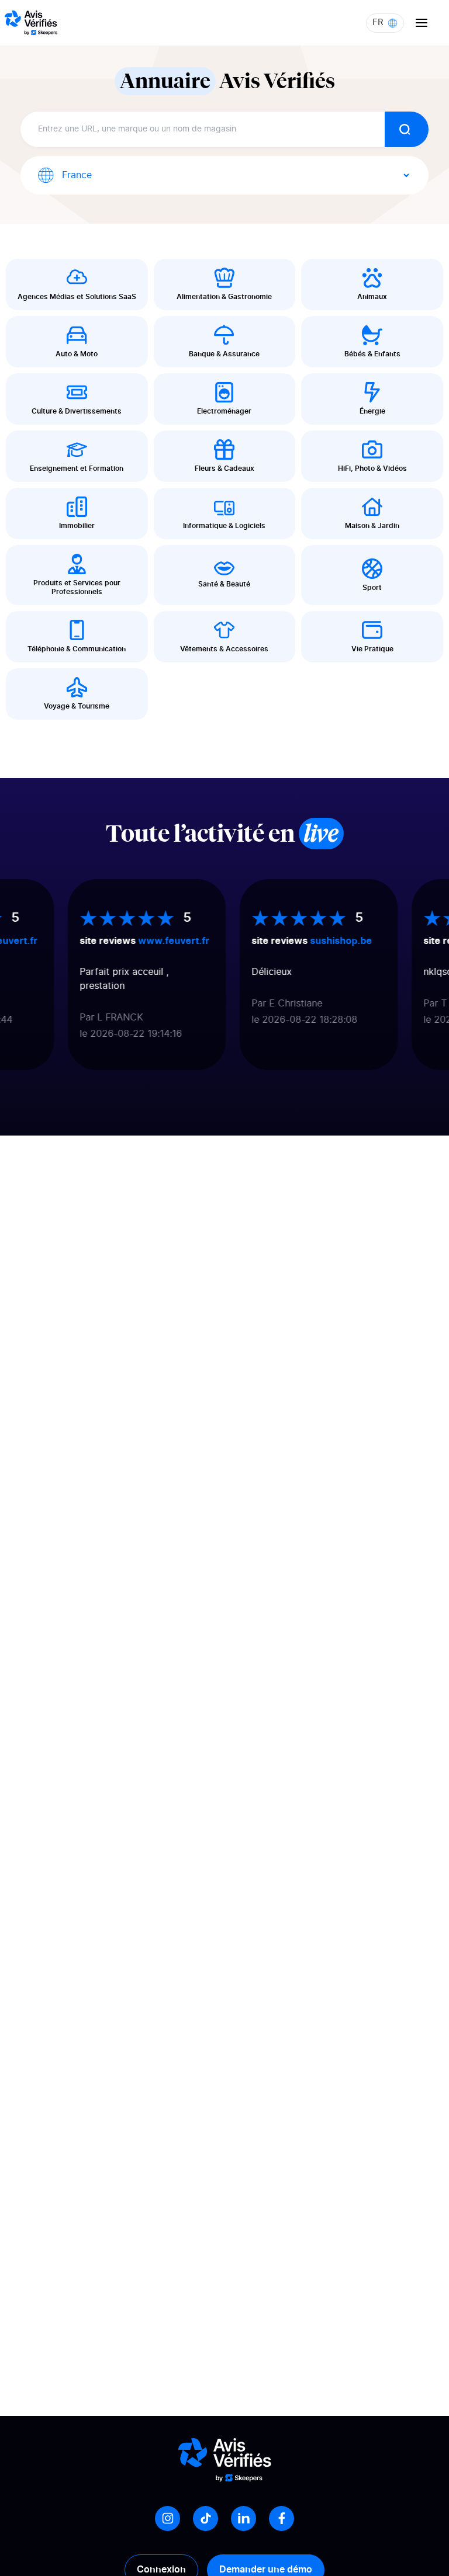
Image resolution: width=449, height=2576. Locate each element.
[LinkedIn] (244, 2518)
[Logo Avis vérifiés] (31, 23)
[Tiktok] (205, 2518)
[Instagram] (167, 2518)
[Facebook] (282, 2518)
